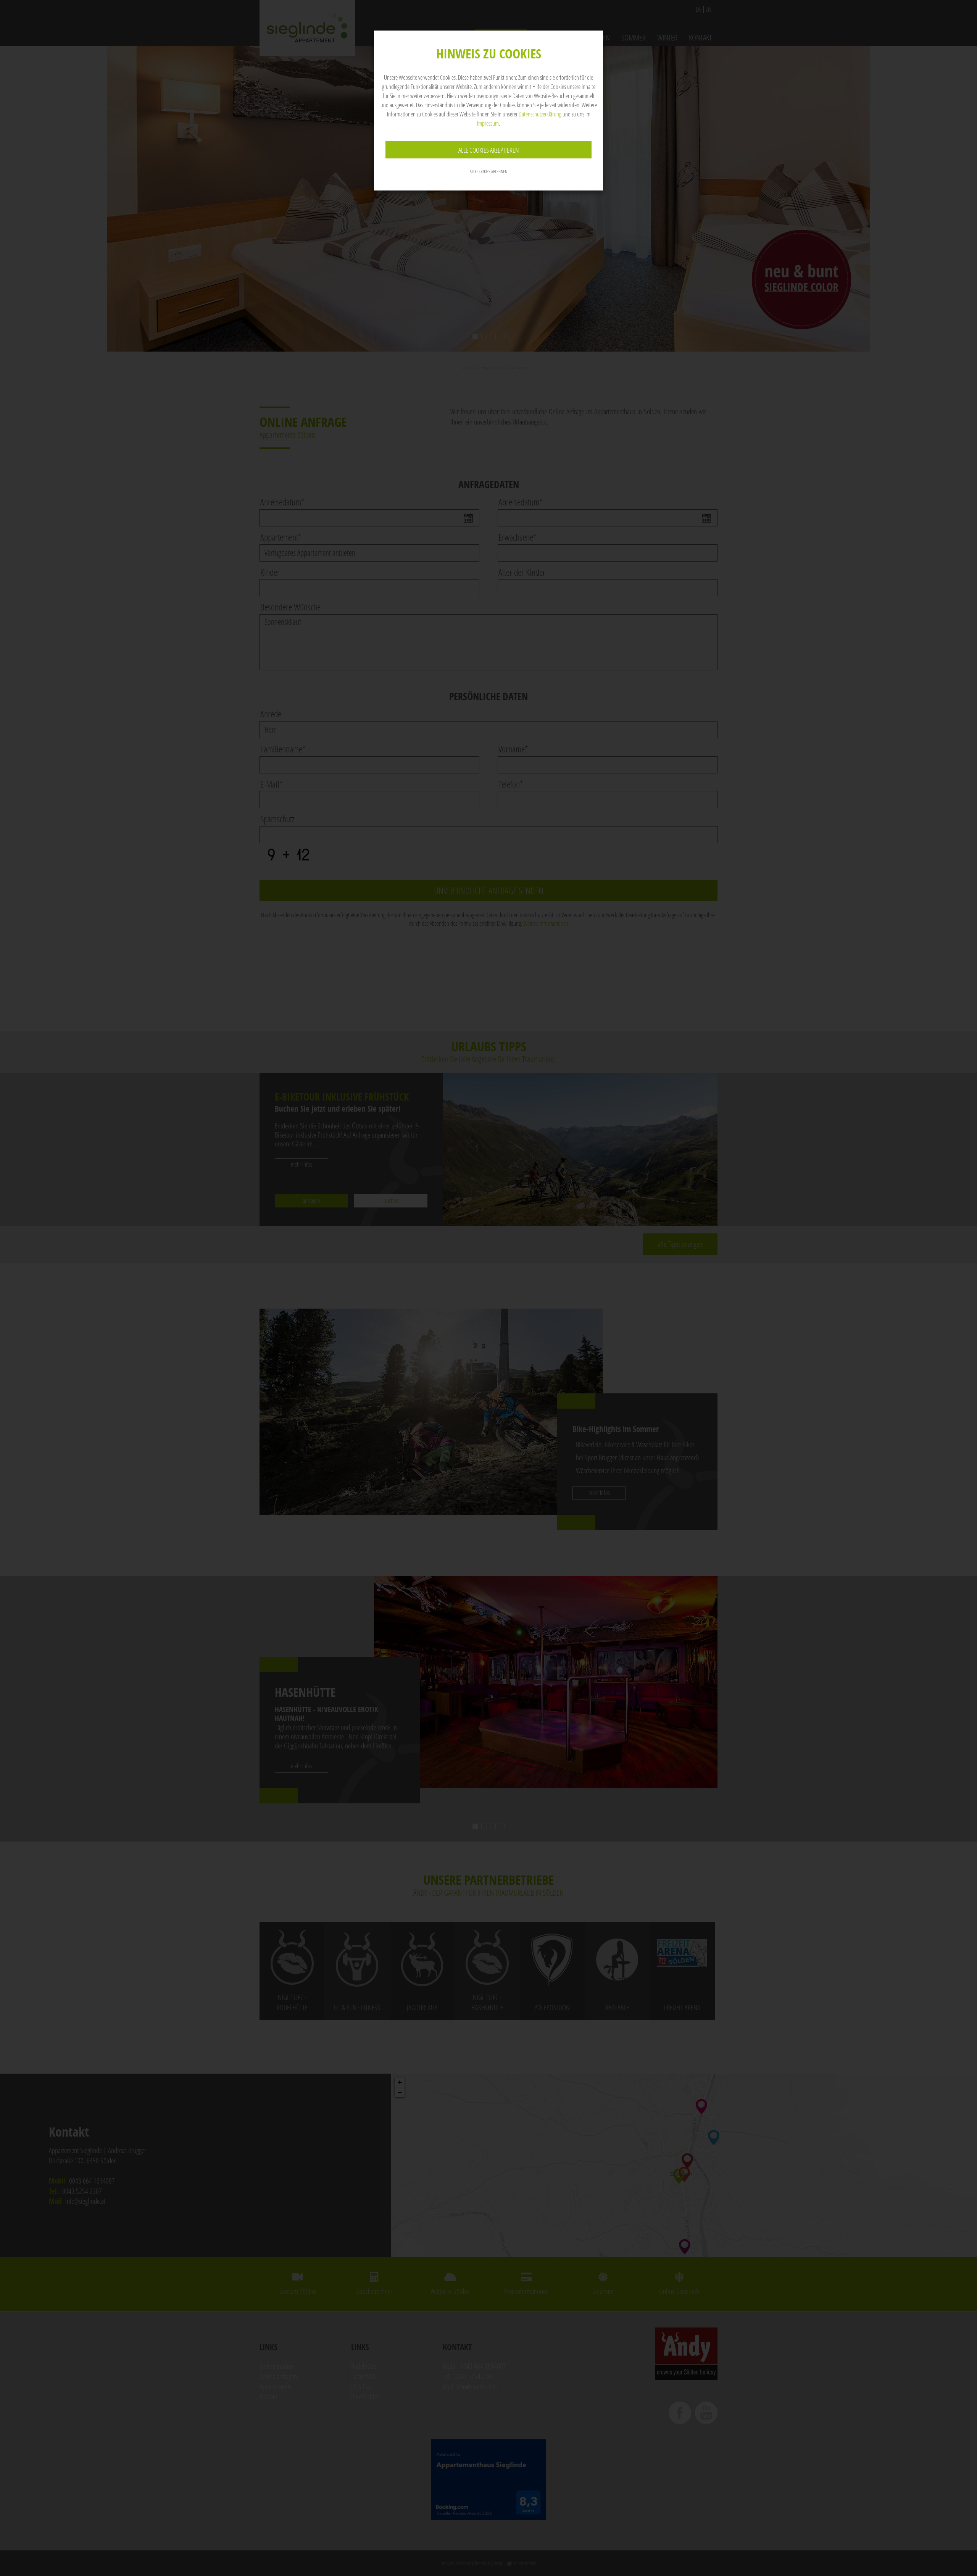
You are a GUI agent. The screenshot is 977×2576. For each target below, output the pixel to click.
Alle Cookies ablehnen (488, 172)
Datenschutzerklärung (540, 114)
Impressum (488, 123)
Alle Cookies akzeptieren (489, 150)
